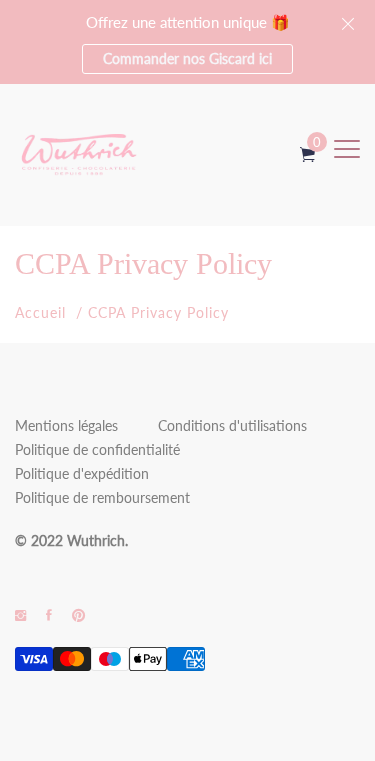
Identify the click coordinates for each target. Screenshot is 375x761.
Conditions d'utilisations (232, 425)
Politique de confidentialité (97, 449)
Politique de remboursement (102, 497)
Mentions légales (66, 425)
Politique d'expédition (82, 473)
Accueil (40, 312)
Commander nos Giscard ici (187, 58)
